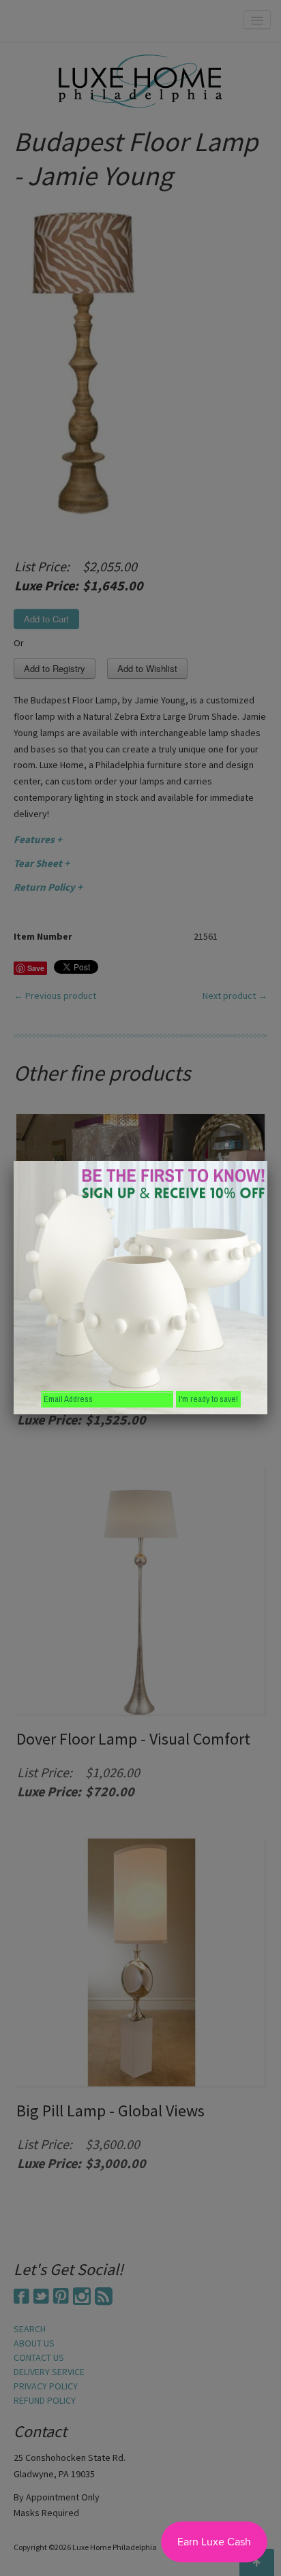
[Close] (267, 1161)
